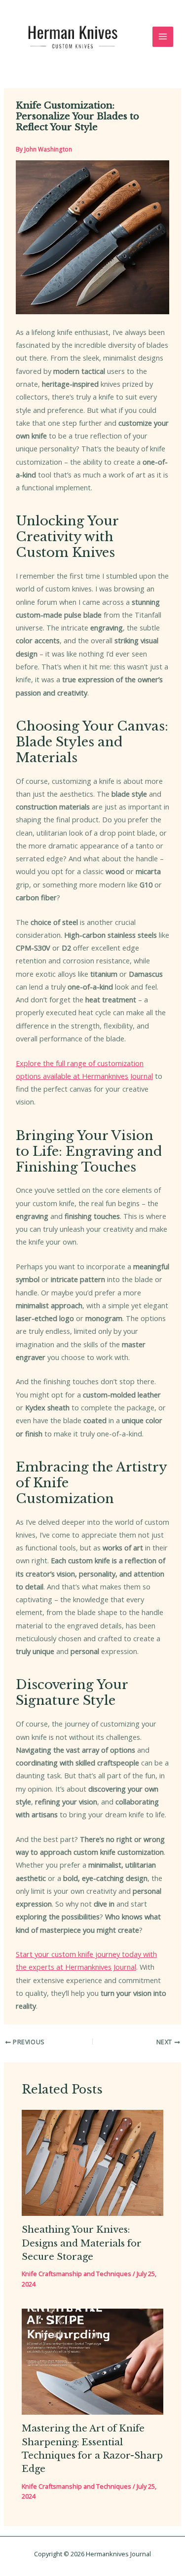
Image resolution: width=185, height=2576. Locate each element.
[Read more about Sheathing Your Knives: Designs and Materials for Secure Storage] (92, 2162)
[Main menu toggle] (163, 37)
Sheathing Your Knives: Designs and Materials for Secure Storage (82, 2243)
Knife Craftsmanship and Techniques (76, 2274)
